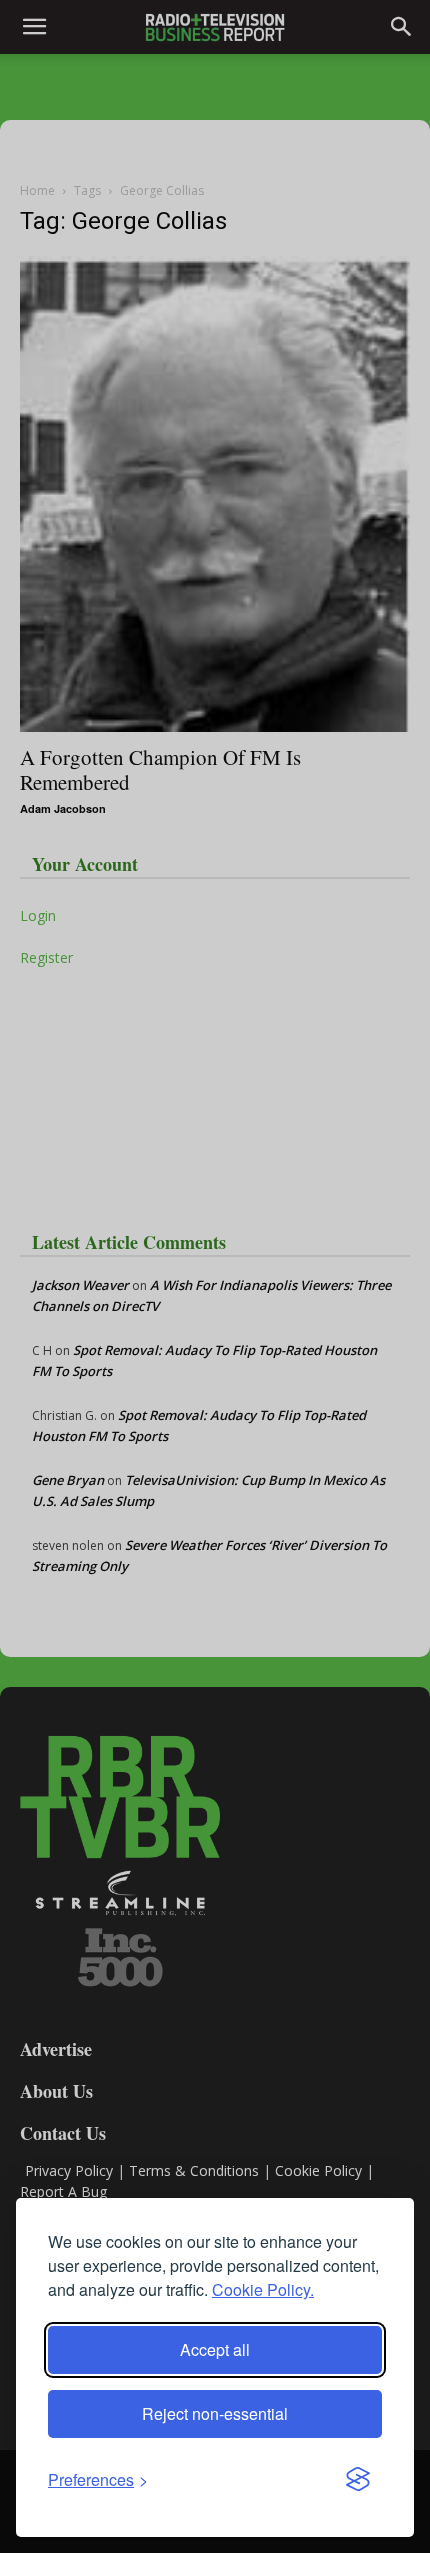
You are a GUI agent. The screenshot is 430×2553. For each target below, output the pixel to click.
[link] (98, 2479)
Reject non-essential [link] (215, 2413)
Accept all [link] (215, 2349)
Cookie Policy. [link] (263, 2289)
